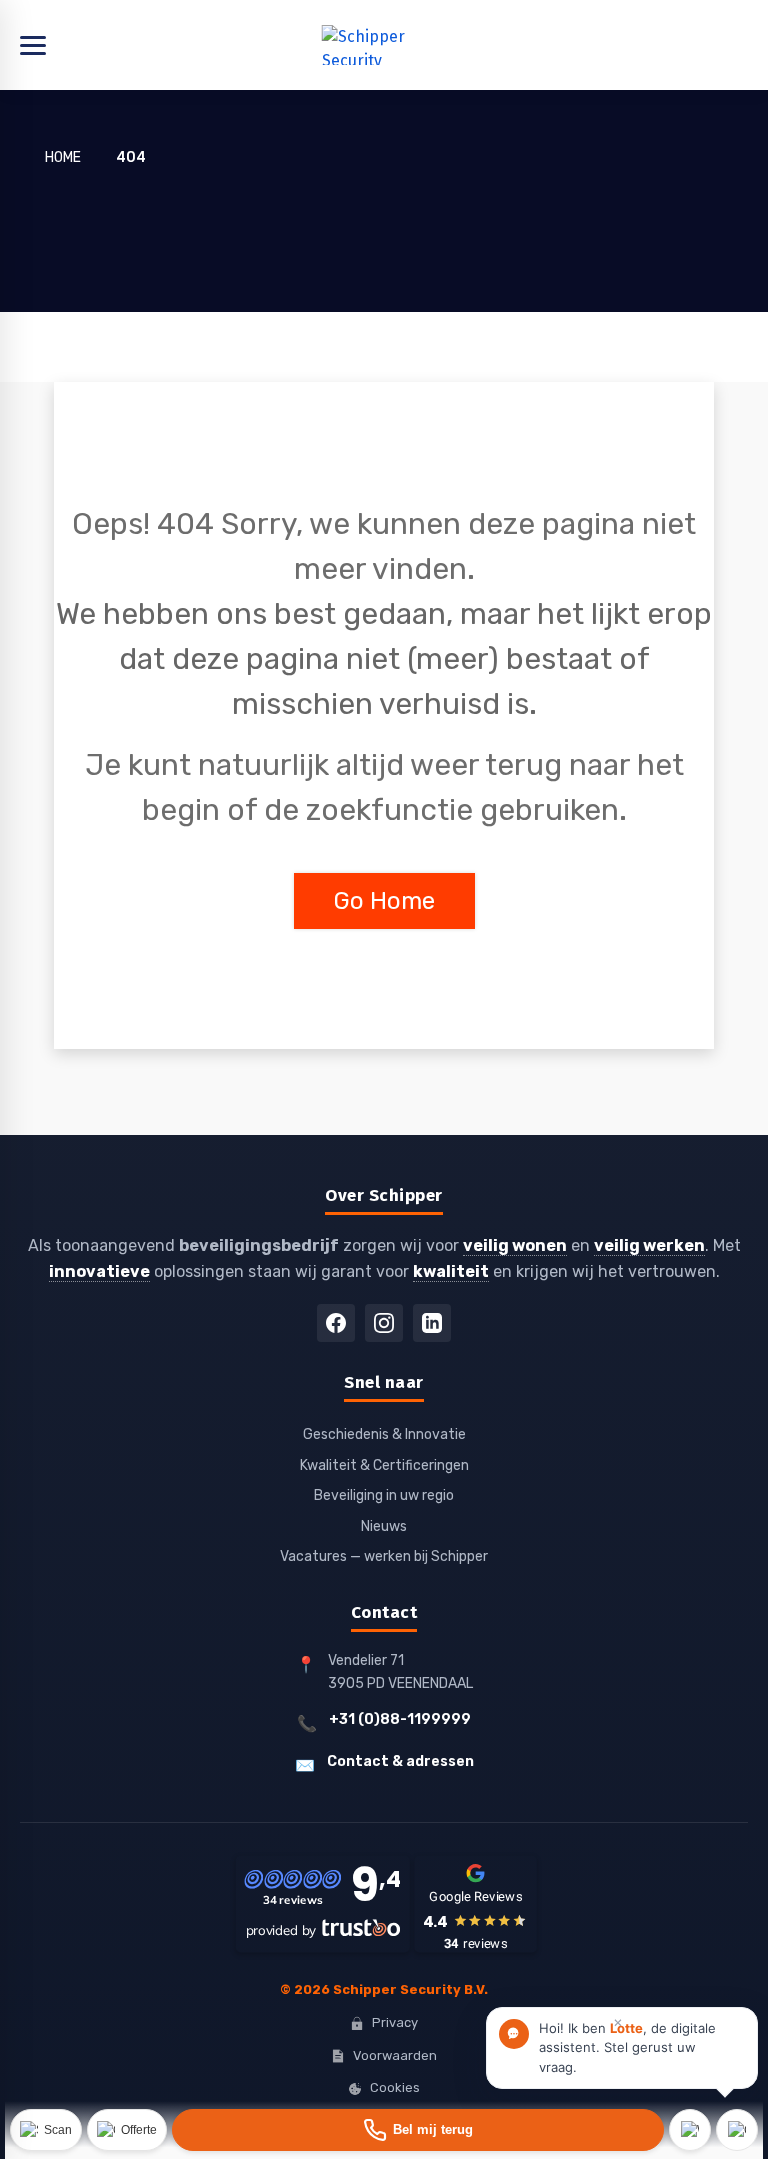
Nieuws (384, 1526)
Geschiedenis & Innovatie (384, 1434)
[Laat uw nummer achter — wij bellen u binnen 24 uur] (418, 2130)
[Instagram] (384, 1323)
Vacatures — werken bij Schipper (384, 1556)
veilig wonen (515, 1245)
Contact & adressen (400, 1761)
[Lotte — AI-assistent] (737, 2130)
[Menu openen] (384, 45)
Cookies (395, 2087)
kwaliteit (451, 1271)
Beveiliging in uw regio (384, 1495)
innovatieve (99, 1271)
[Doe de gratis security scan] (46, 2130)
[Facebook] (336, 1323)
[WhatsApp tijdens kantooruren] (690, 2130)
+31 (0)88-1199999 (400, 1719)
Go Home (384, 901)
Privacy (395, 2022)
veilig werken (649, 1245)
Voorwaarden (395, 2055)
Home (63, 157)
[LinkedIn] (432, 1323)
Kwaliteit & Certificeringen (384, 1465)
